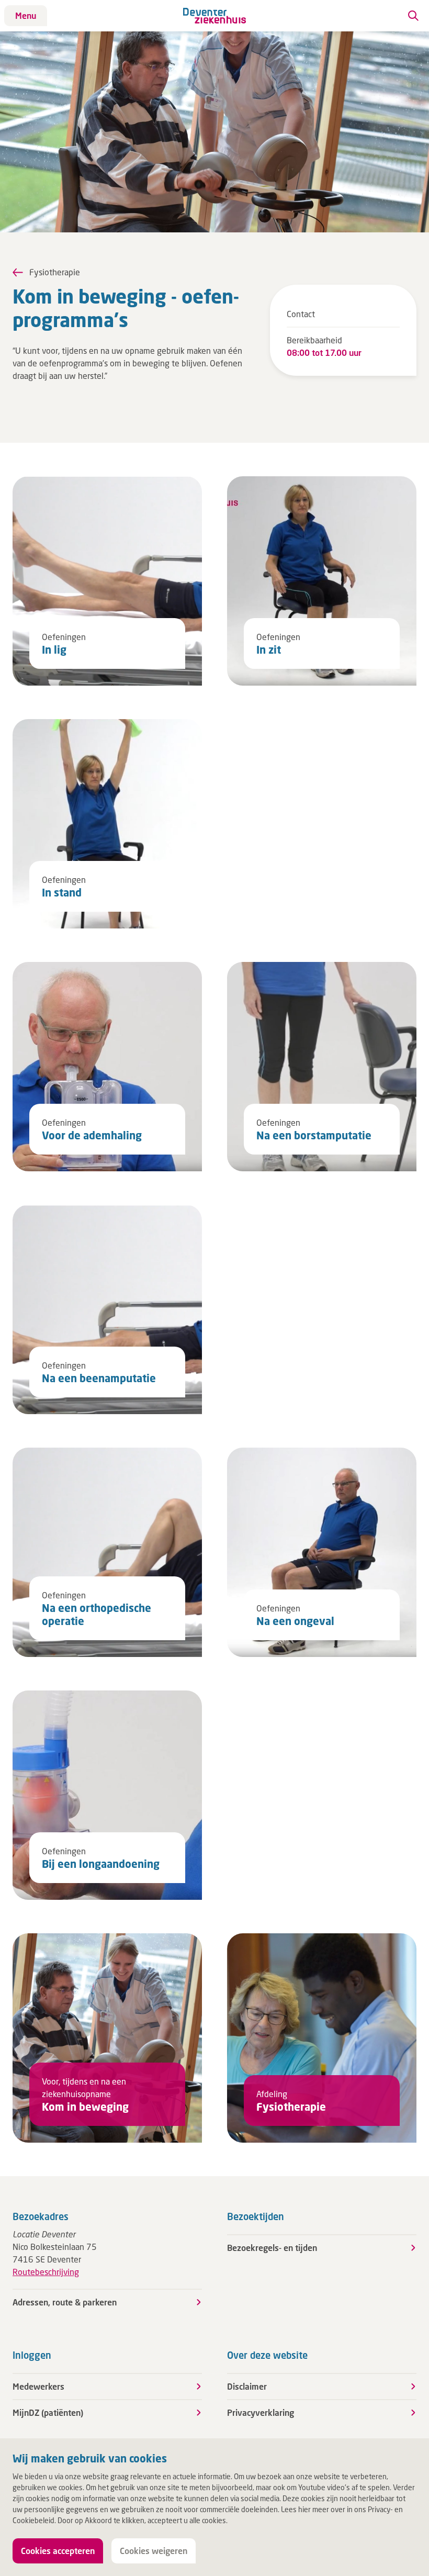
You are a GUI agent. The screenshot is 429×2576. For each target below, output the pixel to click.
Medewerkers (38, 2386)
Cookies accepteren (58, 2551)
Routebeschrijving (46, 2272)
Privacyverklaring (261, 2412)
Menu (26, 15)
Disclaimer (247, 2386)
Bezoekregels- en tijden (272, 2248)
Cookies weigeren (154, 2551)
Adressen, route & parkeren (65, 2302)
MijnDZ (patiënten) (48, 2412)
